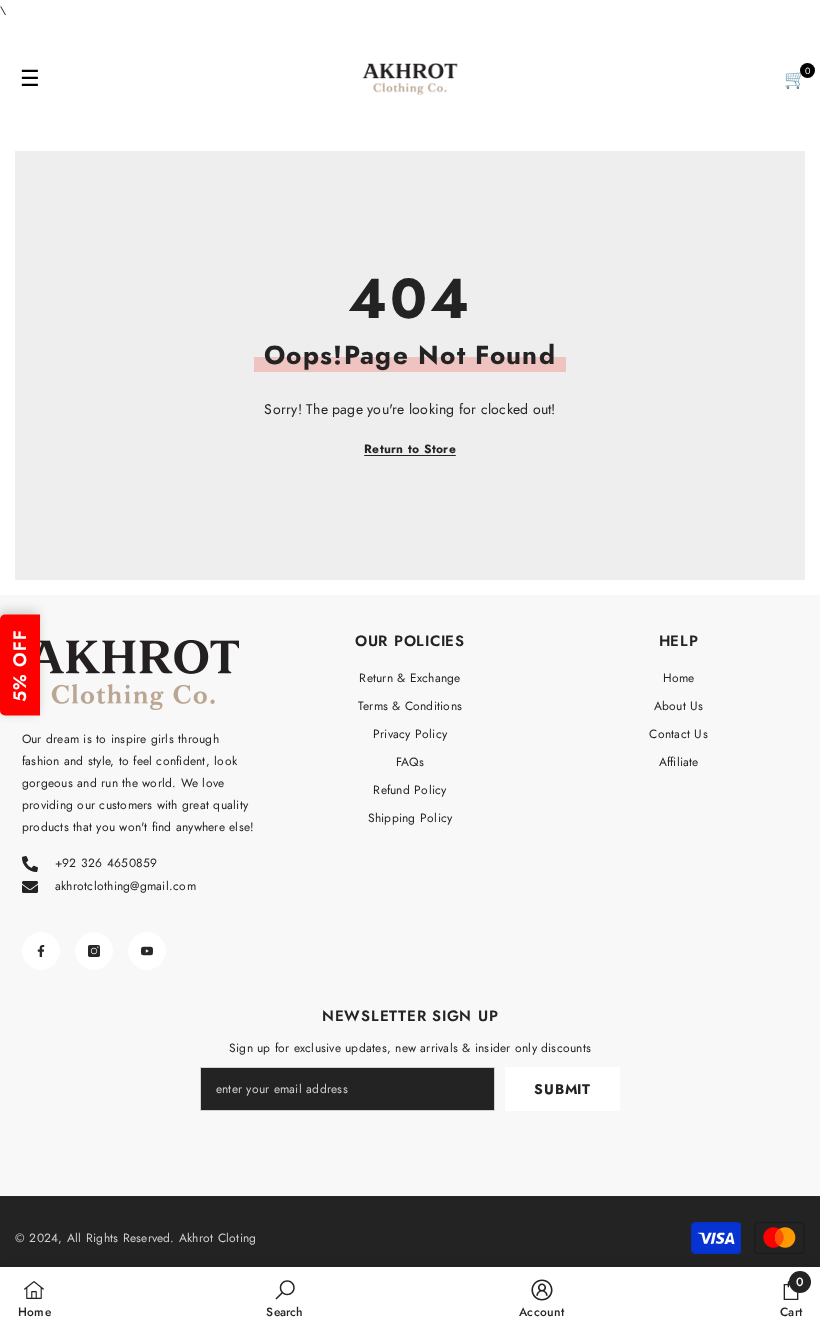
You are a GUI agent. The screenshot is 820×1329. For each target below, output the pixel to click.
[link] (284, 1298)
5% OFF (20, 664)
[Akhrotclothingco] (410, 79)
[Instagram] (94, 951)
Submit (562, 1089)
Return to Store (410, 449)
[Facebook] (41, 951)
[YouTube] (147, 951)
